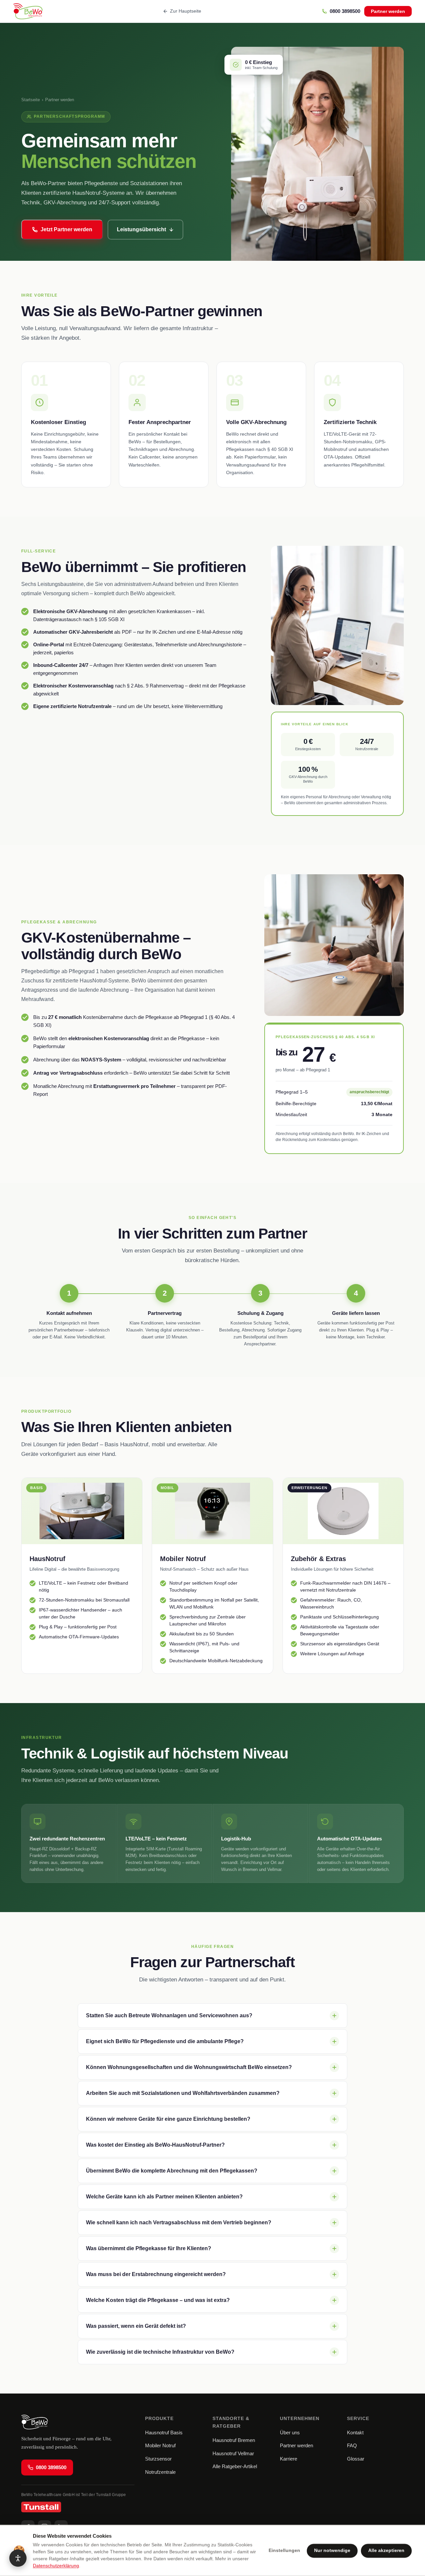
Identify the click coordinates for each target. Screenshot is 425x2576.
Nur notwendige (332, 2551)
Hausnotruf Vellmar (233, 2453)
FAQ (352, 2445)
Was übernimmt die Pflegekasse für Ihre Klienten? (149, 2248)
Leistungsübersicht (141, 229)
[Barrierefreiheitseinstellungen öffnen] (18, 2558)
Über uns (290, 2433)
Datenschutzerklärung (56, 2566)
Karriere (289, 2459)
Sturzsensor (158, 2459)
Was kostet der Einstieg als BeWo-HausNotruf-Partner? (155, 2145)
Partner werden (388, 11)
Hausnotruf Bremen (234, 2440)
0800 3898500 (51, 2467)
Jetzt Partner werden (66, 229)
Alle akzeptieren (386, 2551)
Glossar (356, 2459)
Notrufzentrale (160, 2472)
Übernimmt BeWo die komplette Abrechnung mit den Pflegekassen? (172, 2171)
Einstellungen (284, 2551)
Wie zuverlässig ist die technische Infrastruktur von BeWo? (160, 2352)
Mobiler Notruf (160, 2445)
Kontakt (355, 2433)
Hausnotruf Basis (164, 2433)
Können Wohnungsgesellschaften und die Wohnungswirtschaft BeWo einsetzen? (189, 2067)
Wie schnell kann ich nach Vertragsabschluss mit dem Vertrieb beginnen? (179, 2222)
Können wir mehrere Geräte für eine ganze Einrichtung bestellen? (168, 2119)
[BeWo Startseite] (28, 11)
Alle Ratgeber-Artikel (235, 2466)
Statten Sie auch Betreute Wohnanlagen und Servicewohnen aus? (169, 2015)
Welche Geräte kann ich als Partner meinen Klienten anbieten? (164, 2197)
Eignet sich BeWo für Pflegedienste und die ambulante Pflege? (165, 2041)
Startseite (31, 100)
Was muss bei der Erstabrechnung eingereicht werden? (156, 2274)
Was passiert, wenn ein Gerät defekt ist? (136, 2326)
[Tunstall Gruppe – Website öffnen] (78, 2507)
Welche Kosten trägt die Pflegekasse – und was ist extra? (158, 2300)
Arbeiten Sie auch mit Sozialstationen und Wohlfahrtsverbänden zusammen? (183, 2093)
